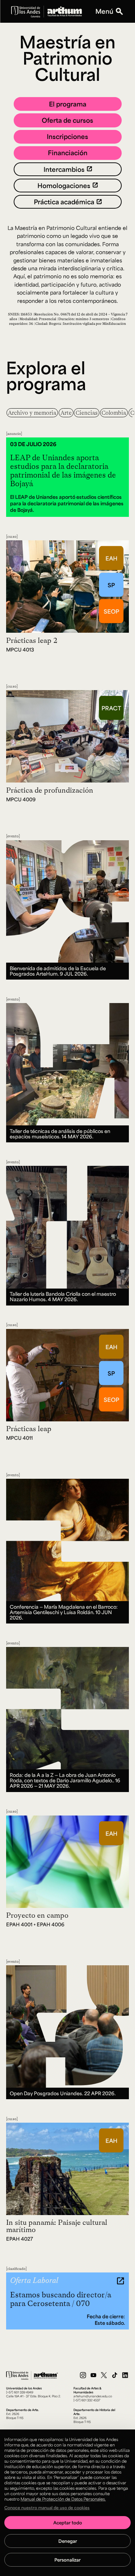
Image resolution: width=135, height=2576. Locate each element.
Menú (104, 11)
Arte (66, 413)
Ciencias (87, 413)
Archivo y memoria (32, 413)
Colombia (114, 413)
